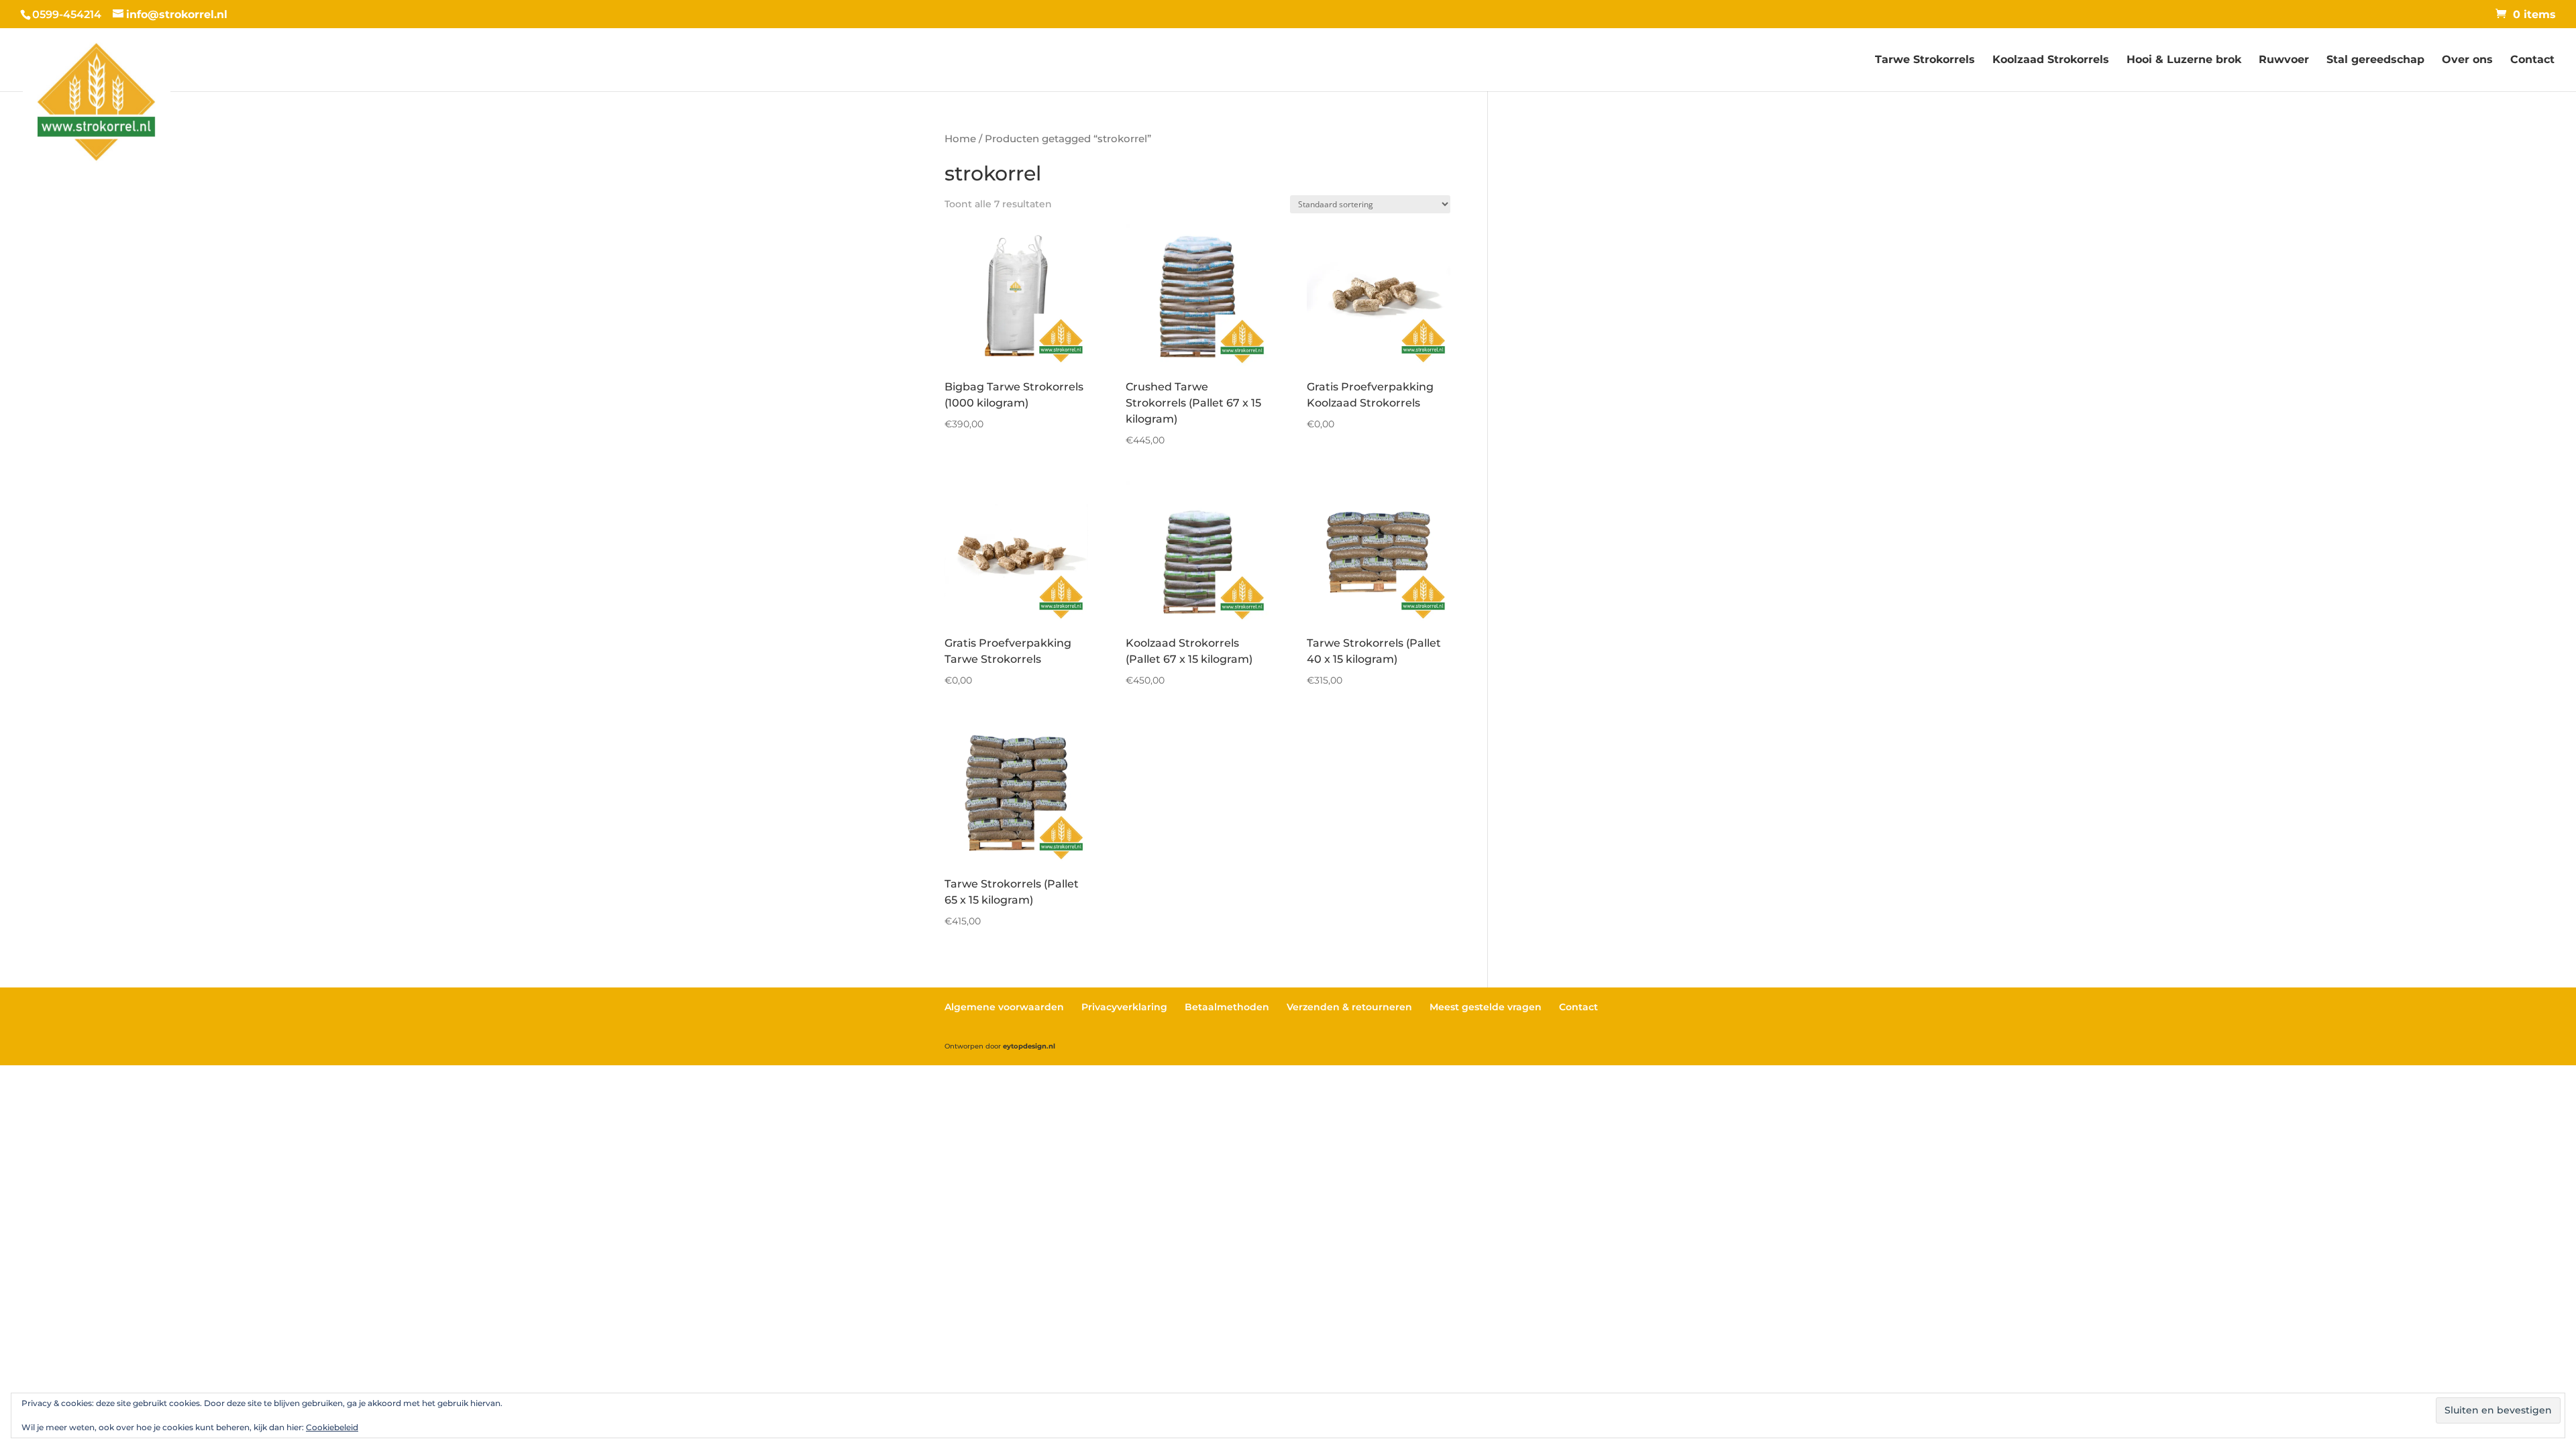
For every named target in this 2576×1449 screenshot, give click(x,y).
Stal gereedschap (2375, 60)
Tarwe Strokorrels (1925, 60)
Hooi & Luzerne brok (2184, 60)
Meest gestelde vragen (1486, 1007)
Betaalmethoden (1227, 1007)
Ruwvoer (2284, 60)
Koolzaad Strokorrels (2051, 60)
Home (960, 139)
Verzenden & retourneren (1349, 1007)
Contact (2532, 60)
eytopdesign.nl (1029, 1046)
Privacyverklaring (1124, 1007)
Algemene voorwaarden (1004, 1007)
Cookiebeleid (332, 1427)
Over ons (2467, 60)
